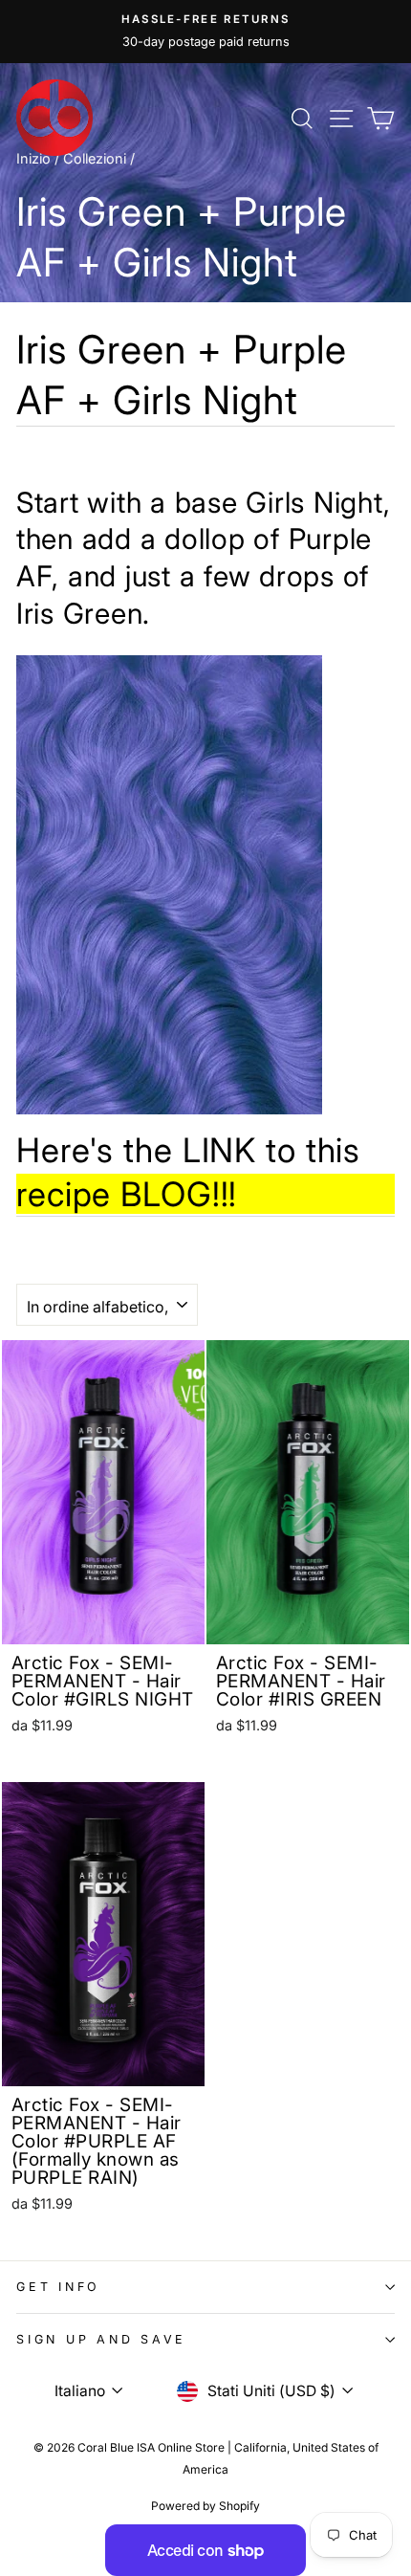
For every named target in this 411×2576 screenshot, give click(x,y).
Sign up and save (101, 2339)
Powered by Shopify (205, 2506)
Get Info (58, 2287)
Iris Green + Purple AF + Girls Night (182, 374)
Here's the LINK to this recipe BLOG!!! (188, 1172)
